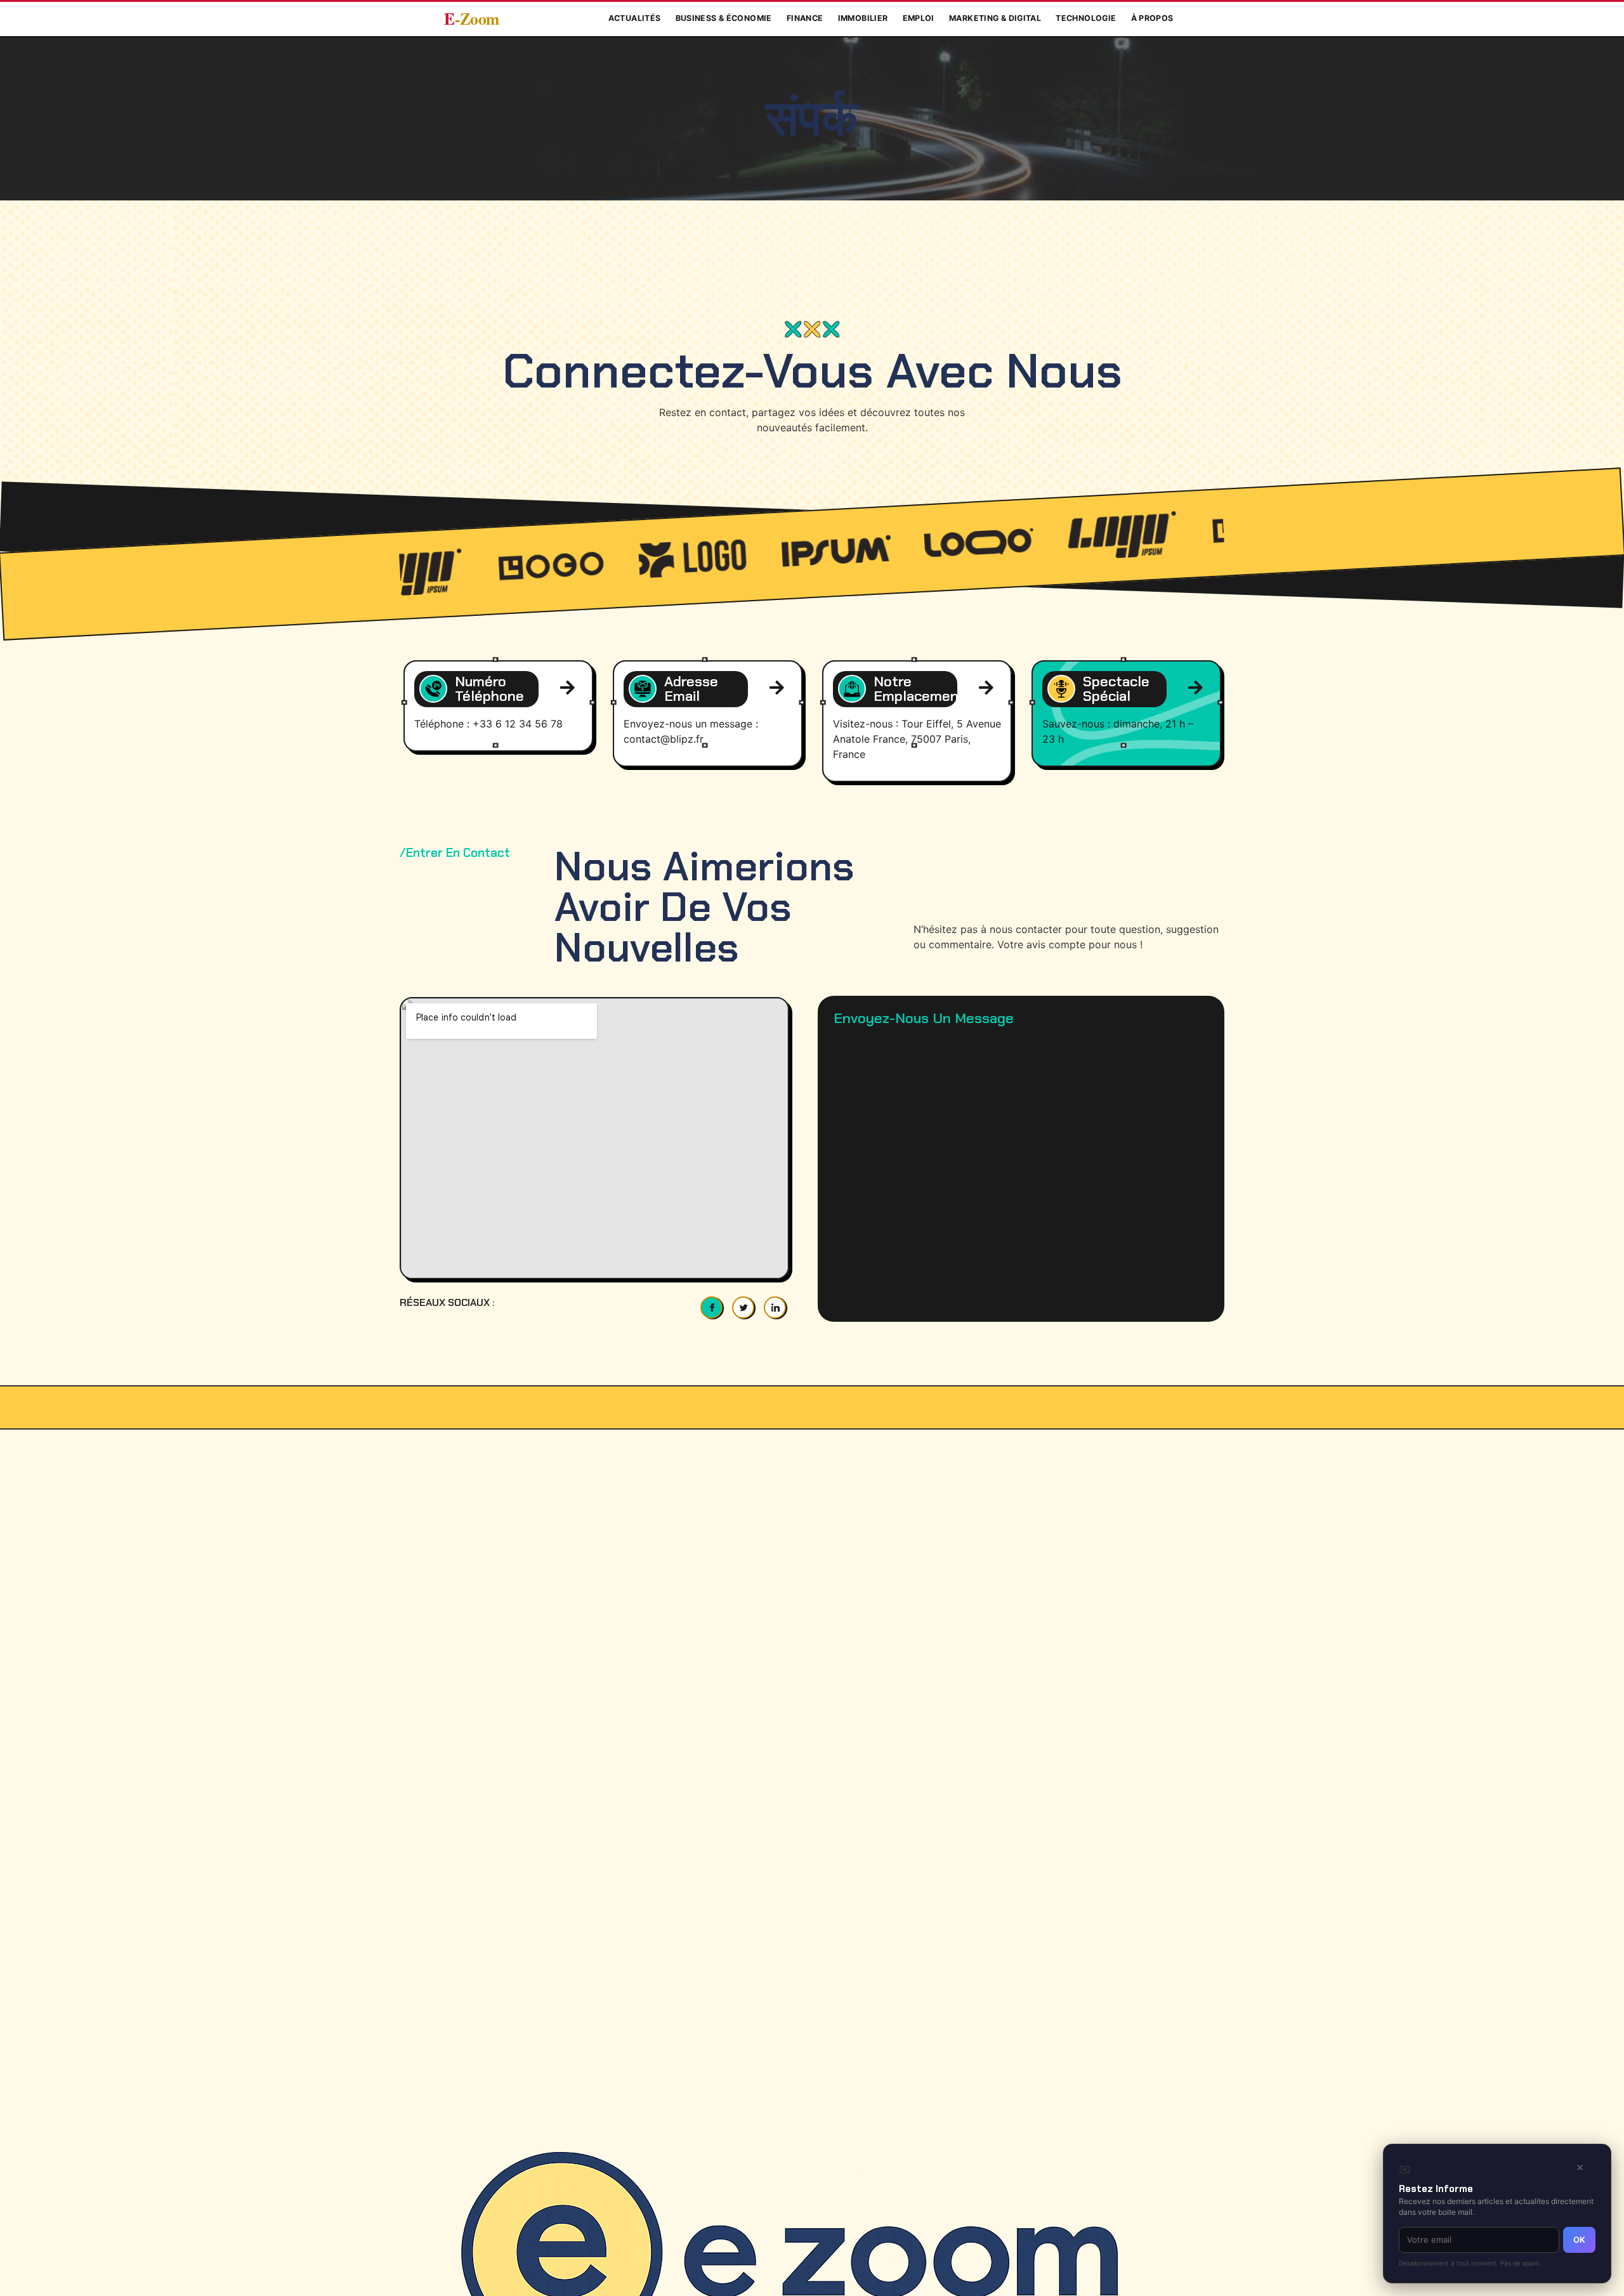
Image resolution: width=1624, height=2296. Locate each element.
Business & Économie (724, 18)
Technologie (1086, 18)
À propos (1152, 18)
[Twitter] (743, 1308)
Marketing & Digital (995, 18)
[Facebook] (711, 1308)
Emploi (919, 18)
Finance (805, 18)
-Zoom (472, 19)
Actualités (635, 18)
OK (1579, 2240)
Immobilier (863, 18)
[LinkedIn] (775, 1308)
